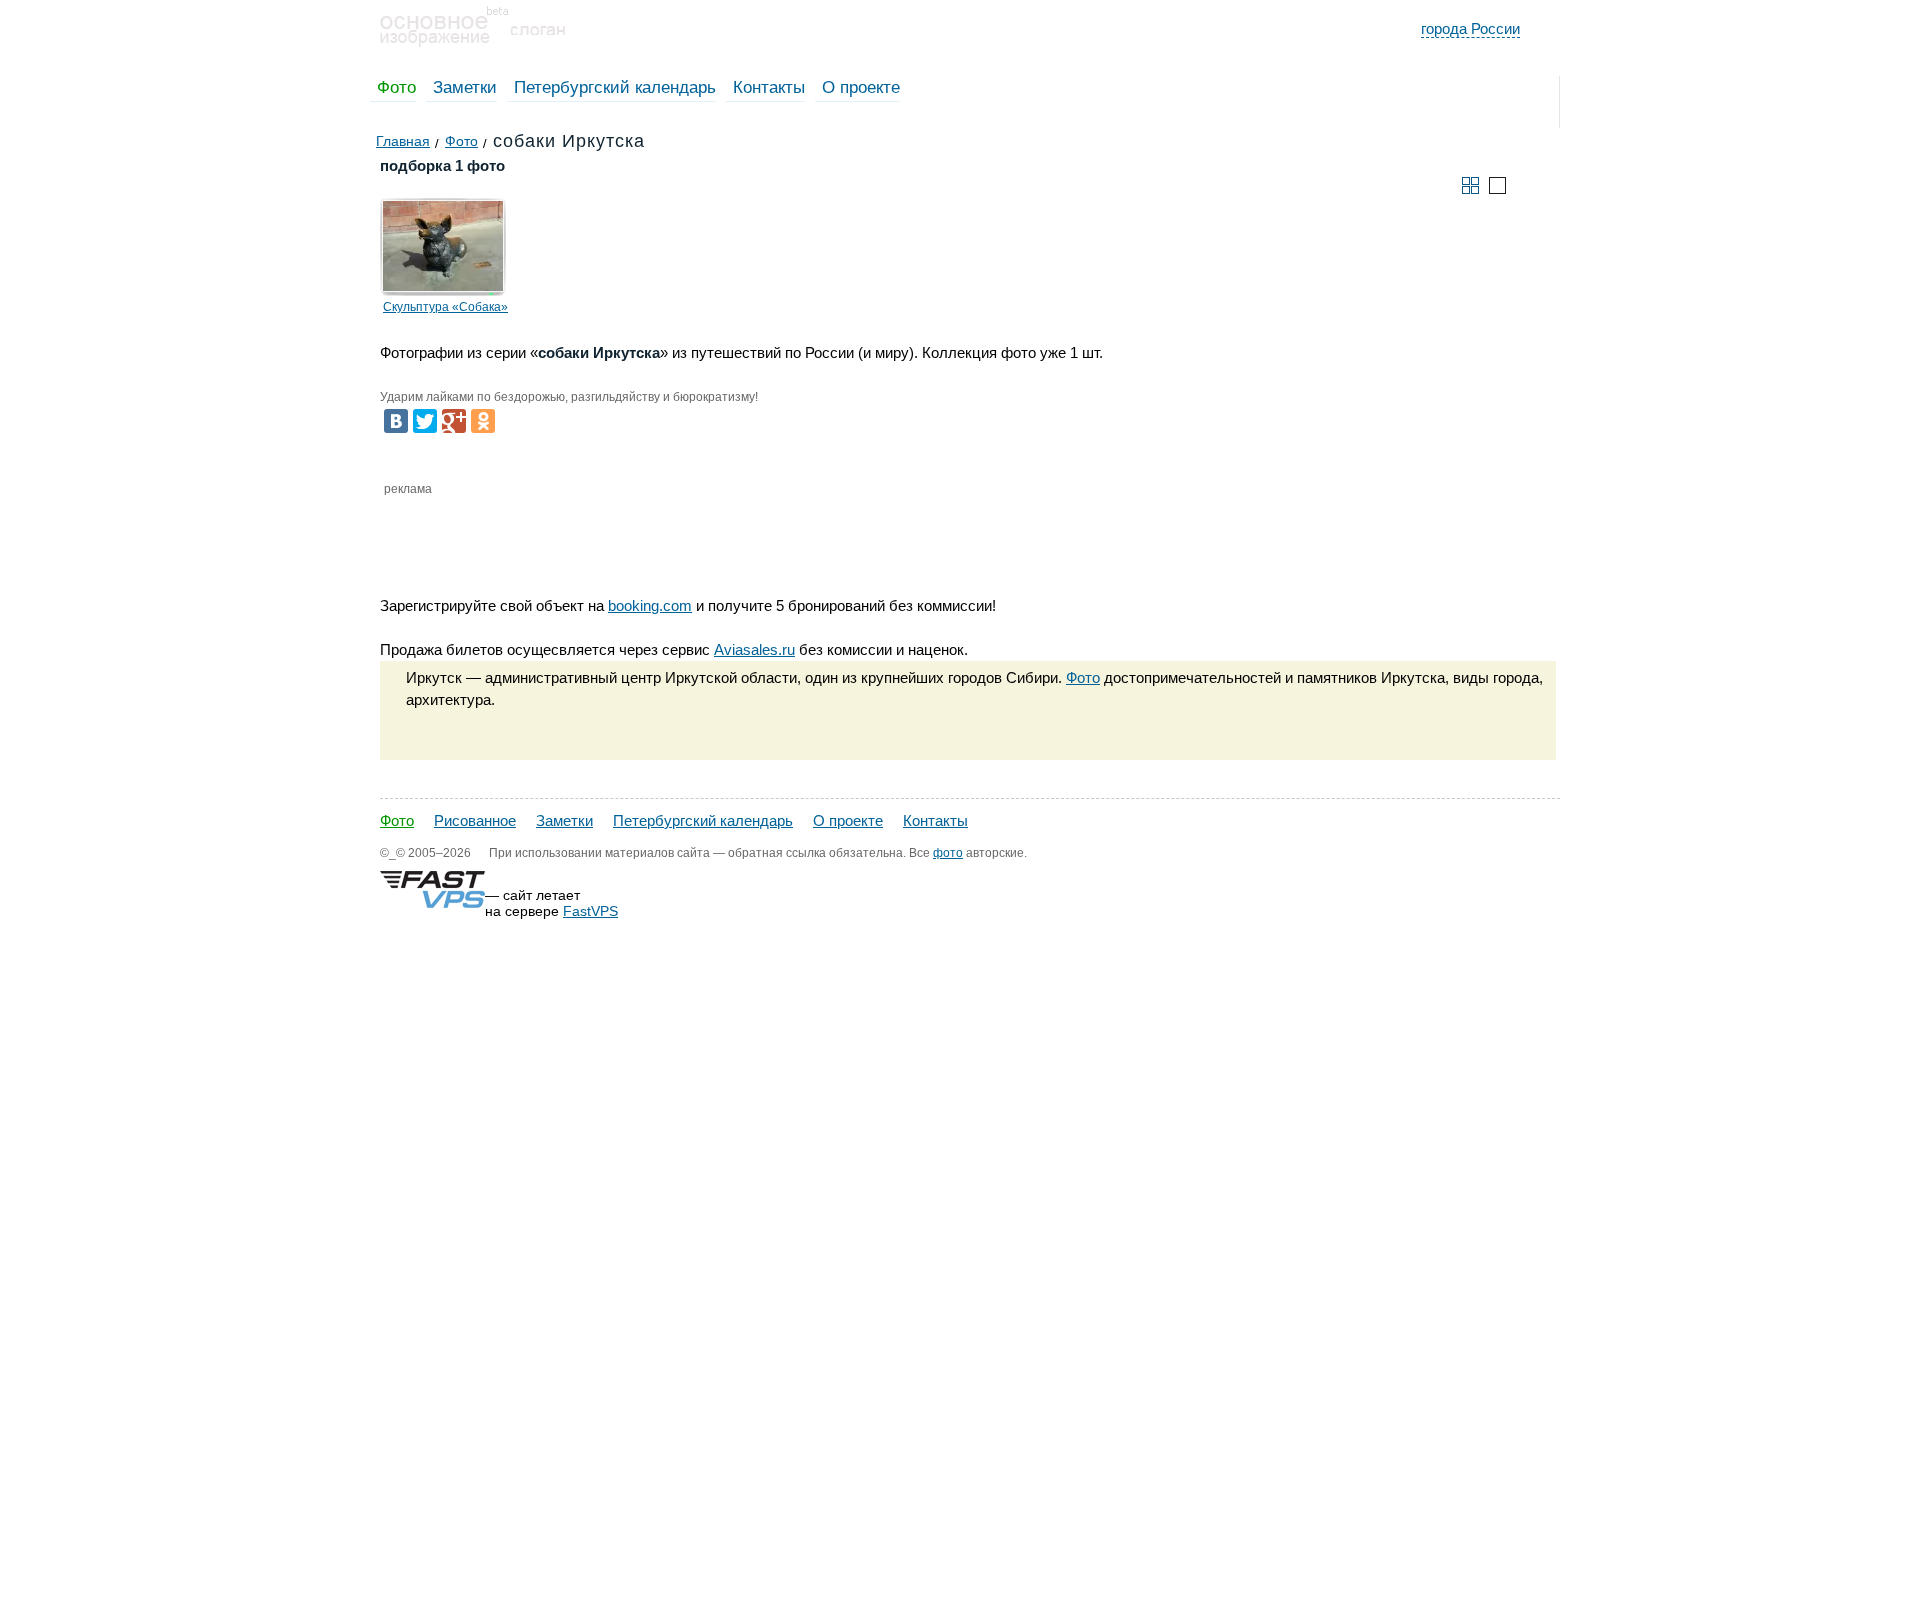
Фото (396, 87)
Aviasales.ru (754, 649)
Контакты (769, 87)
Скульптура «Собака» (445, 307)
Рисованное (475, 820)
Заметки (465, 87)
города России (1470, 28)
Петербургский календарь (615, 87)
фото (948, 853)
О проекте (861, 87)
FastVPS (590, 911)
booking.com (650, 605)
